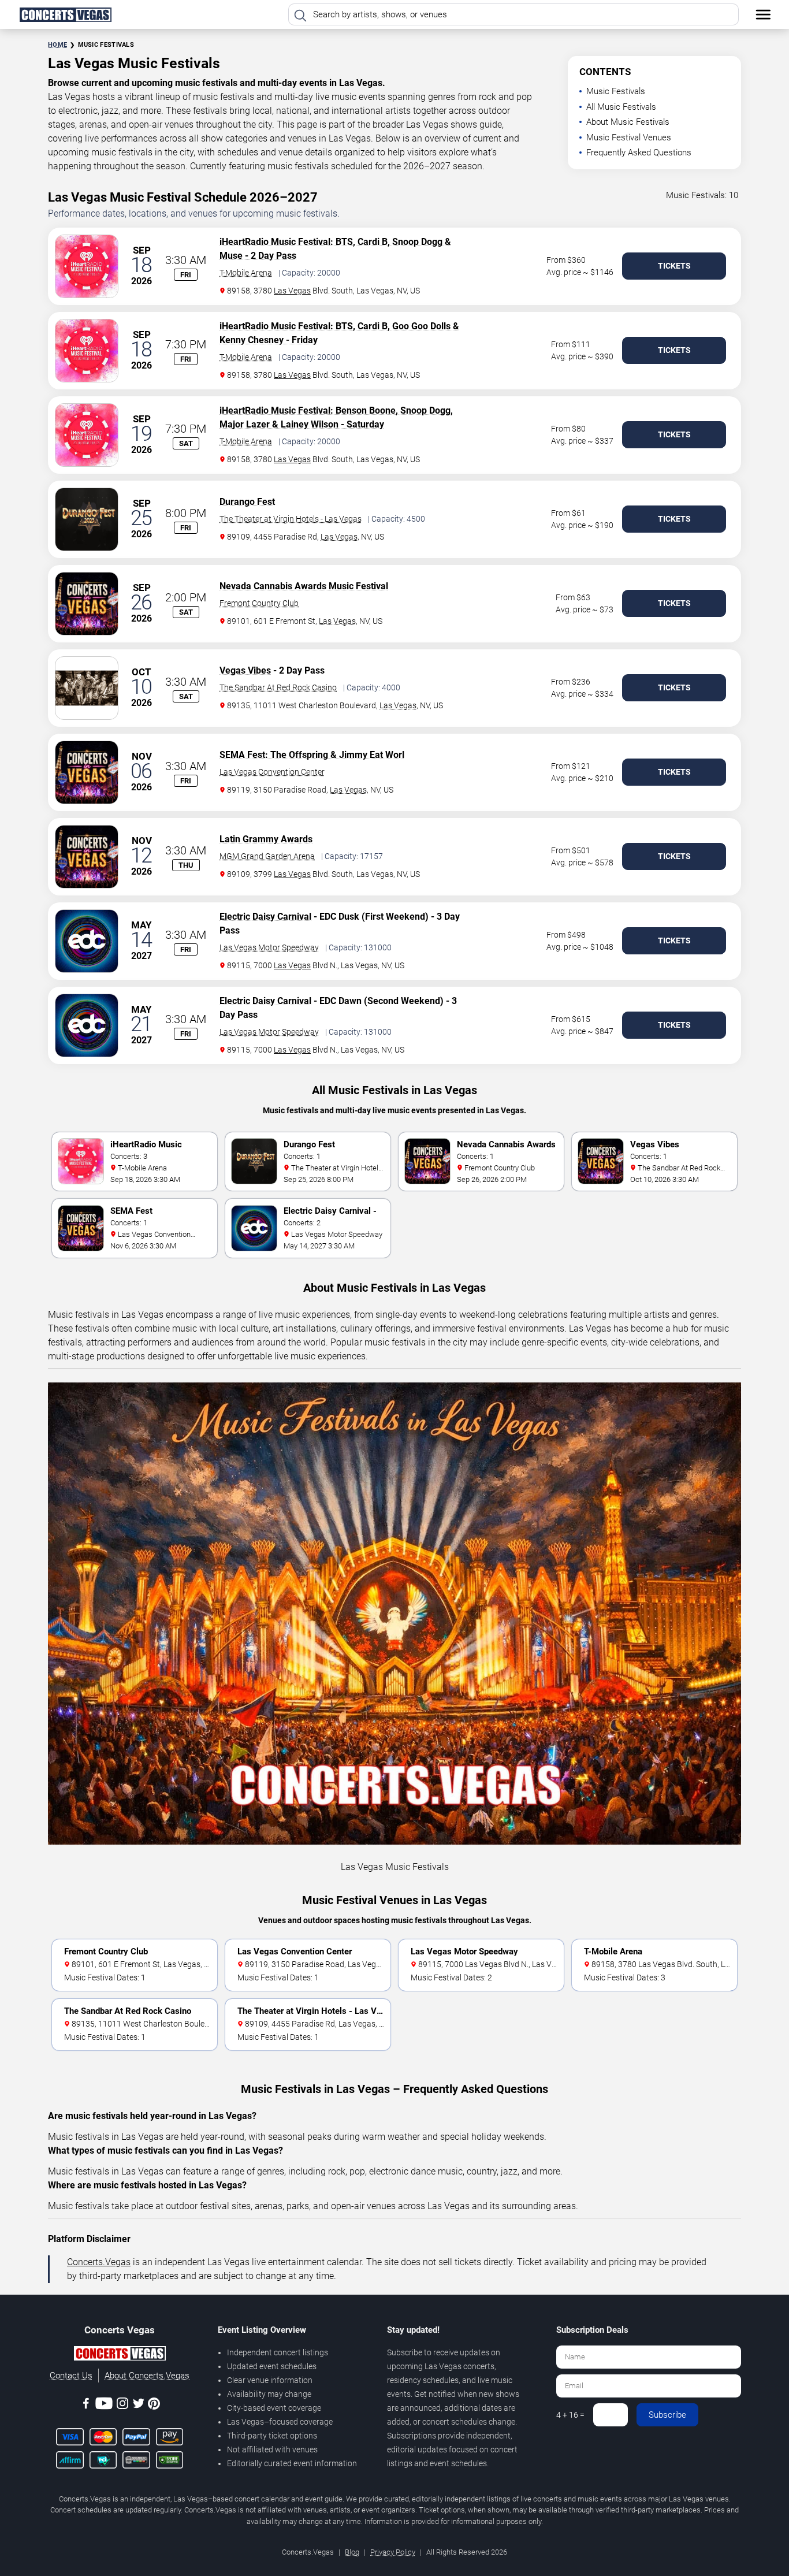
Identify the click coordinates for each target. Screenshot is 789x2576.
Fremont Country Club (259, 603)
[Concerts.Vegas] (120, 2355)
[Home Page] (65, 14)
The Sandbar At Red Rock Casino (278, 687)
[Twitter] (139, 2405)
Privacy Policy (393, 2552)
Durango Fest (247, 502)
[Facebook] (86, 2405)
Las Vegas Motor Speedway (269, 947)
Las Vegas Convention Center (272, 772)
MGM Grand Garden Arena (267, 856)
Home (57, 45)
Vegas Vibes (245, 670)
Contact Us (71, 2376)
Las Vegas (292, 291)
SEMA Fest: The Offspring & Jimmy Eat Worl (312, 755)
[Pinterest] (154, 2406)
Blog (352, 2552)
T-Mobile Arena (246, 273)
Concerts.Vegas (99, 2262)
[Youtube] (104, 2405)
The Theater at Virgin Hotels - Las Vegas (291, 519)
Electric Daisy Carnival (265, 917)
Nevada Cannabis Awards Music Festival (304, 586)
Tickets (674, 266)
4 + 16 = (570, 2415)
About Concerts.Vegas (147, 2376)
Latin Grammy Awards (266, 839)
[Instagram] (122, 2405)
